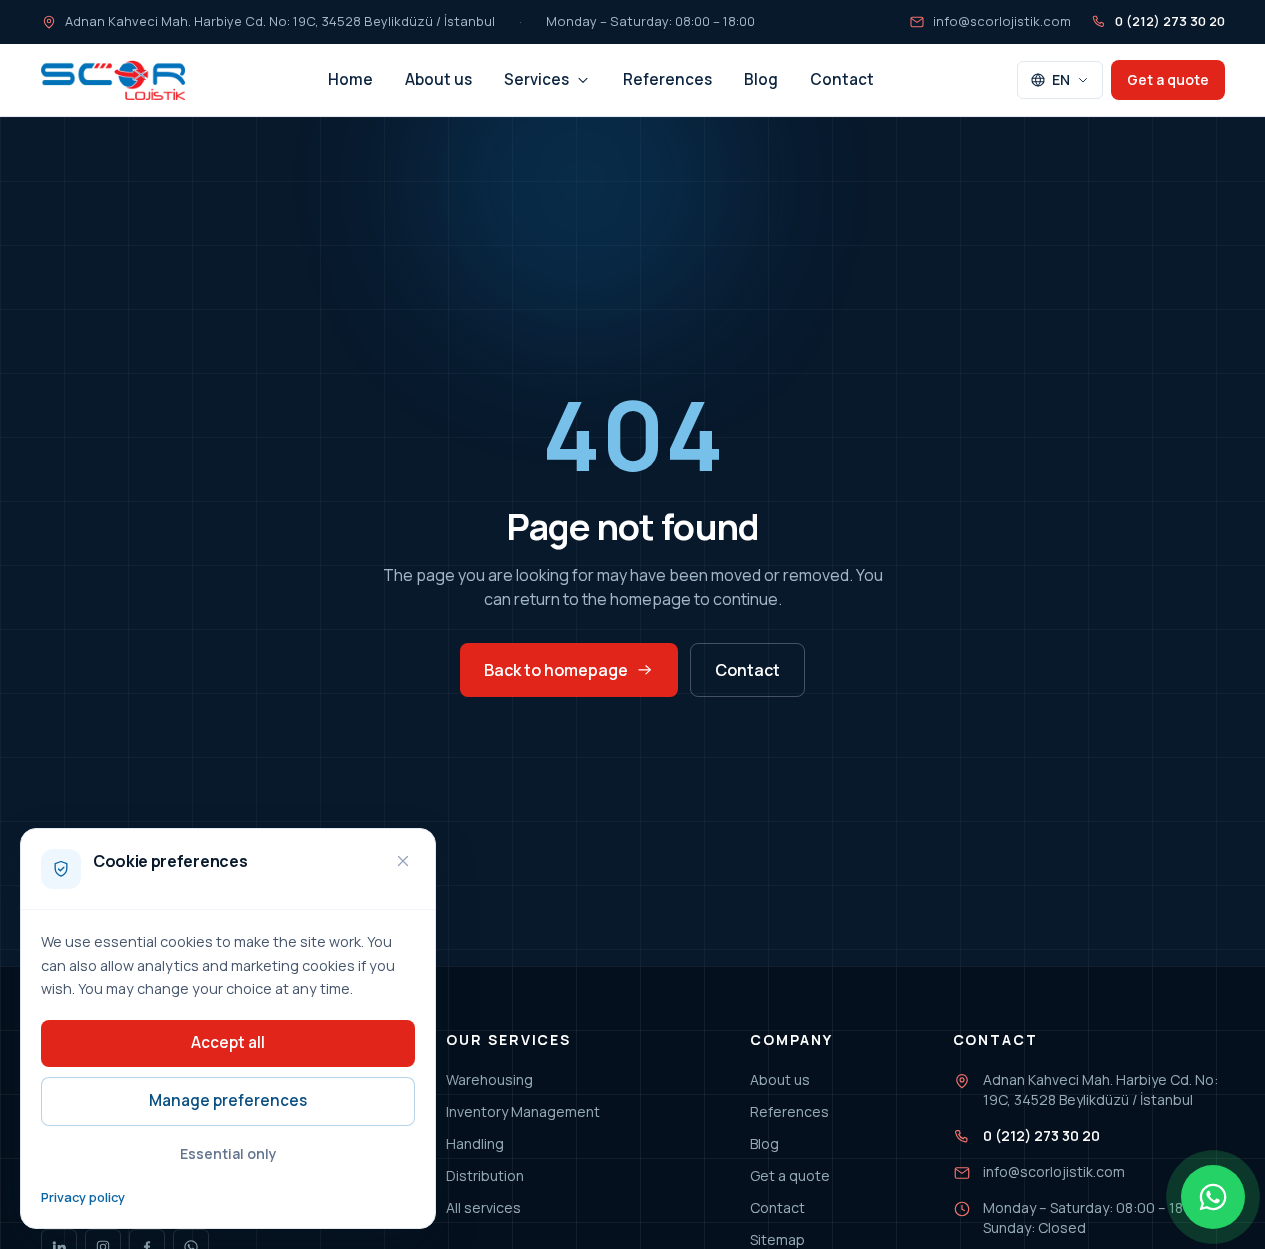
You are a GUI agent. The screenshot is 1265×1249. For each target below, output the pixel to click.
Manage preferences (228, 1100)
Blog (761, 79)
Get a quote (1168, 79)
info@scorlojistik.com (1002, 21)
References (667, 79)
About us (438, 79)
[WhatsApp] (1213, 1197)
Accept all (228, 1042)
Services (536, 79)
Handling (475, 1143)
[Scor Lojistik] (113, 80)
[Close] (403, 861)
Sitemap (777, 1239)
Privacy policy (83, 1197)
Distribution (485, 1175)
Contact (842, 79)
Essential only (228, 1153)
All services (483, 1207)
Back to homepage (556, 670)
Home (350, 79)
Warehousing (489, 1079)
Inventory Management (523, 1111)
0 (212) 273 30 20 (1170, 21)
